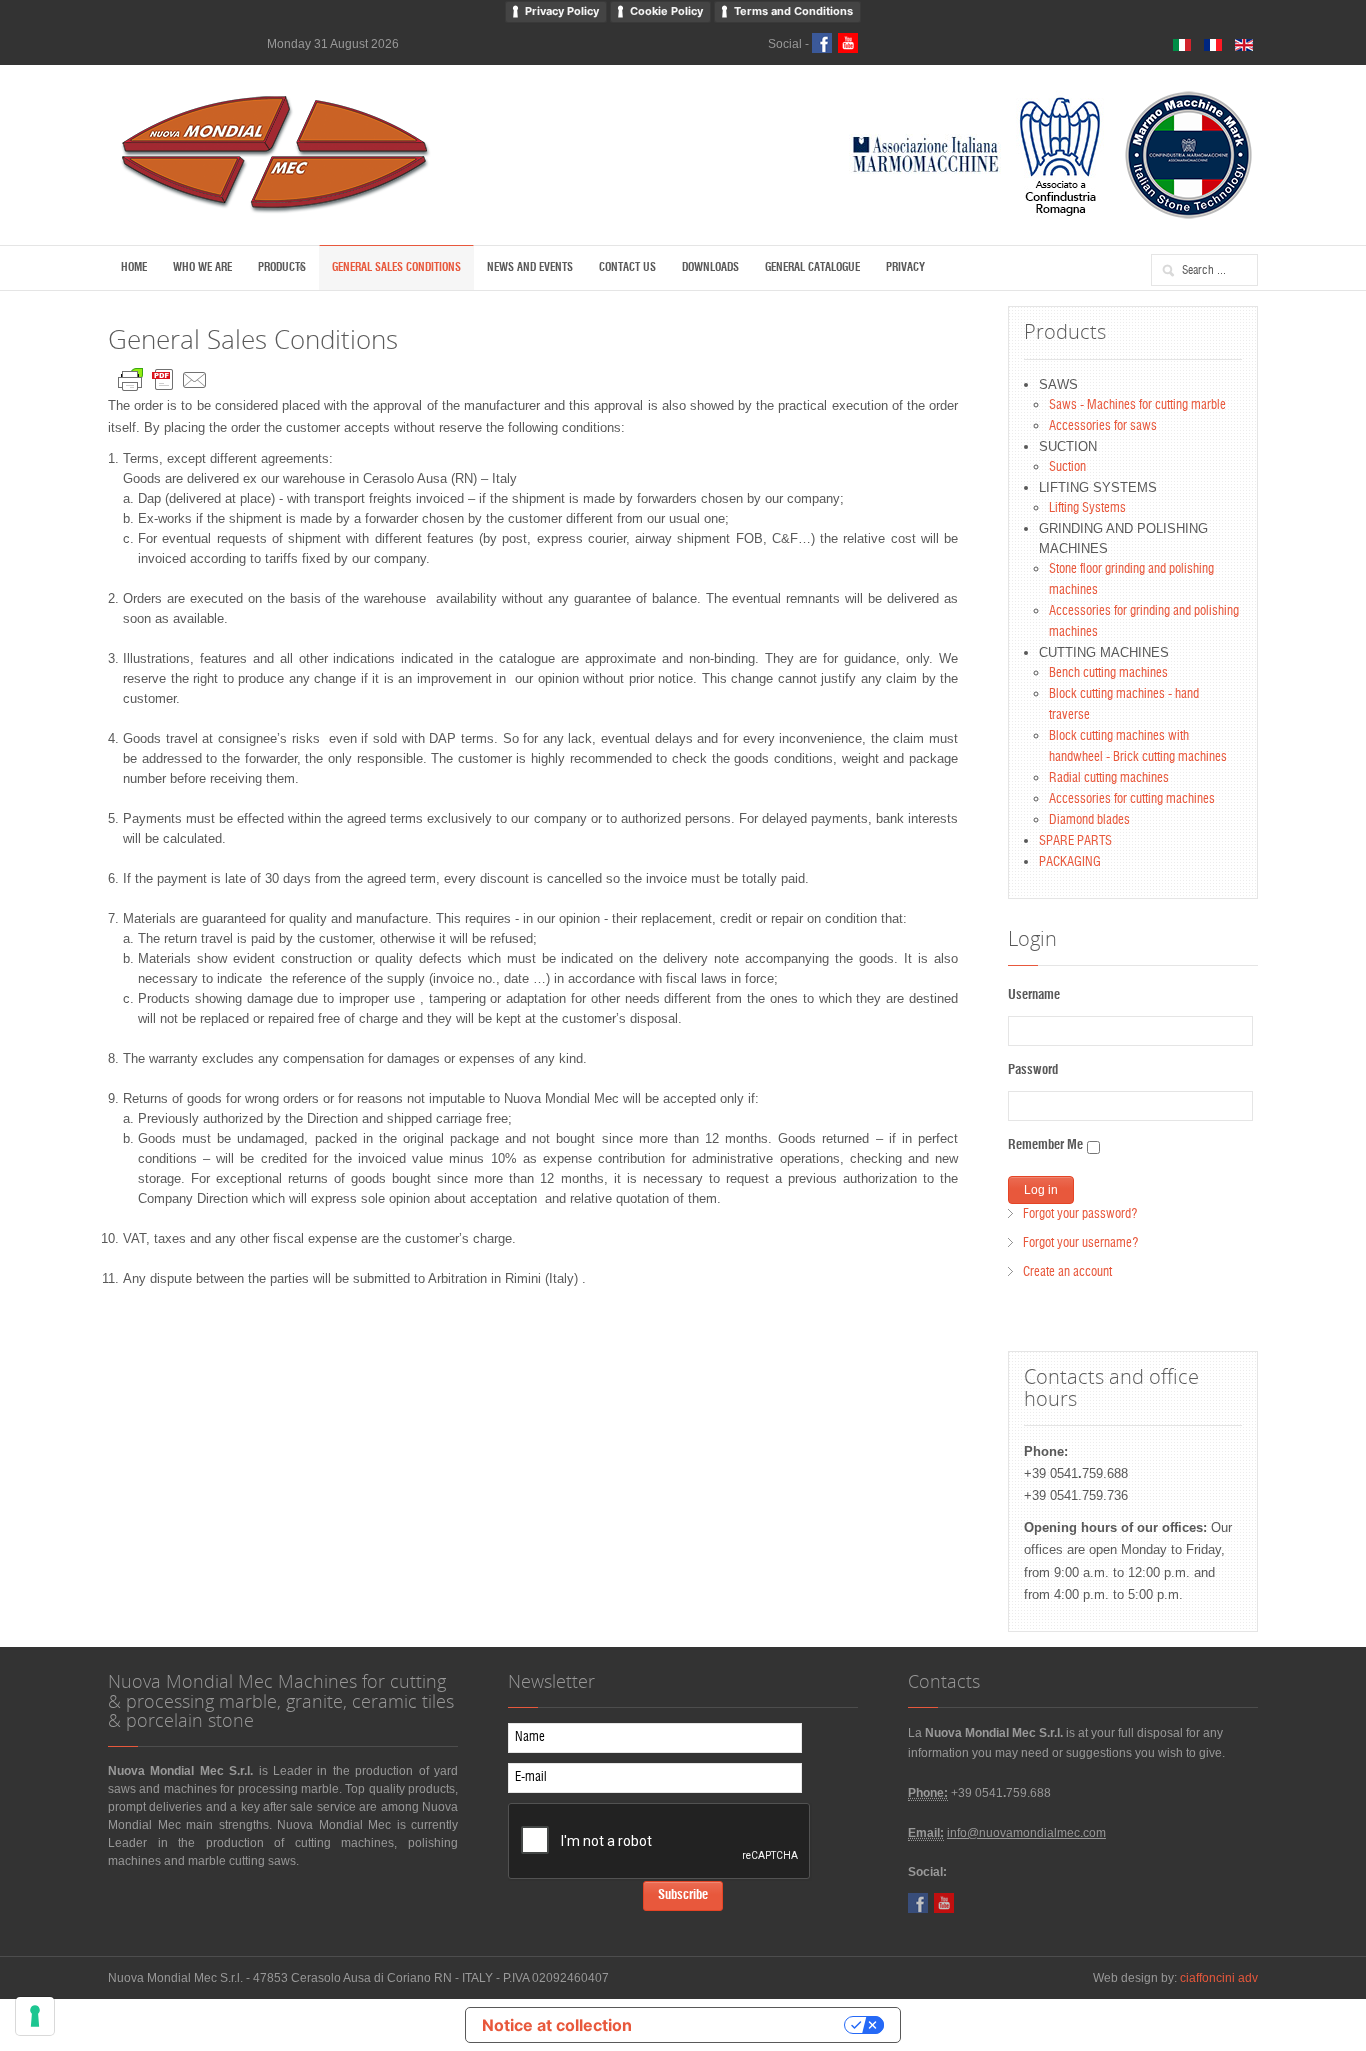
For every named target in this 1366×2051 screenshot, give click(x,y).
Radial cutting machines (1109, 778)
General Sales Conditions (396, 267)
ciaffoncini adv (1219, 1978)
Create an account (1067, 1272)
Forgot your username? (1080, 1243)
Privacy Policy (562, 11)
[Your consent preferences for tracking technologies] (35, 2016)
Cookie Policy (666, 11)
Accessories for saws (1103, 426)
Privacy (905, 267)
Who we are (202, 267)
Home (134, 267)
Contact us (627, 267)
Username (1034, 995)
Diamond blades (1089, 820)
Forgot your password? (1080, 1214)
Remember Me (1045, 1145)
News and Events (530, 267)
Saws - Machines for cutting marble (1137, 405)
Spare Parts (1075, 841)
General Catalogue (812, 267)
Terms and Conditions (793, 11)
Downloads (710, 267)
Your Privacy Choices (748, 2025)
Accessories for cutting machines (1132, 799)
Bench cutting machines (1108, 673)
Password (1033, 1070)
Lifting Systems (1087, 508)
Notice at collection (557, 2025)
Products (282, 267)
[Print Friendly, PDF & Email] (163, 375)
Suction (1067, 467)
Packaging (1070, 862)
